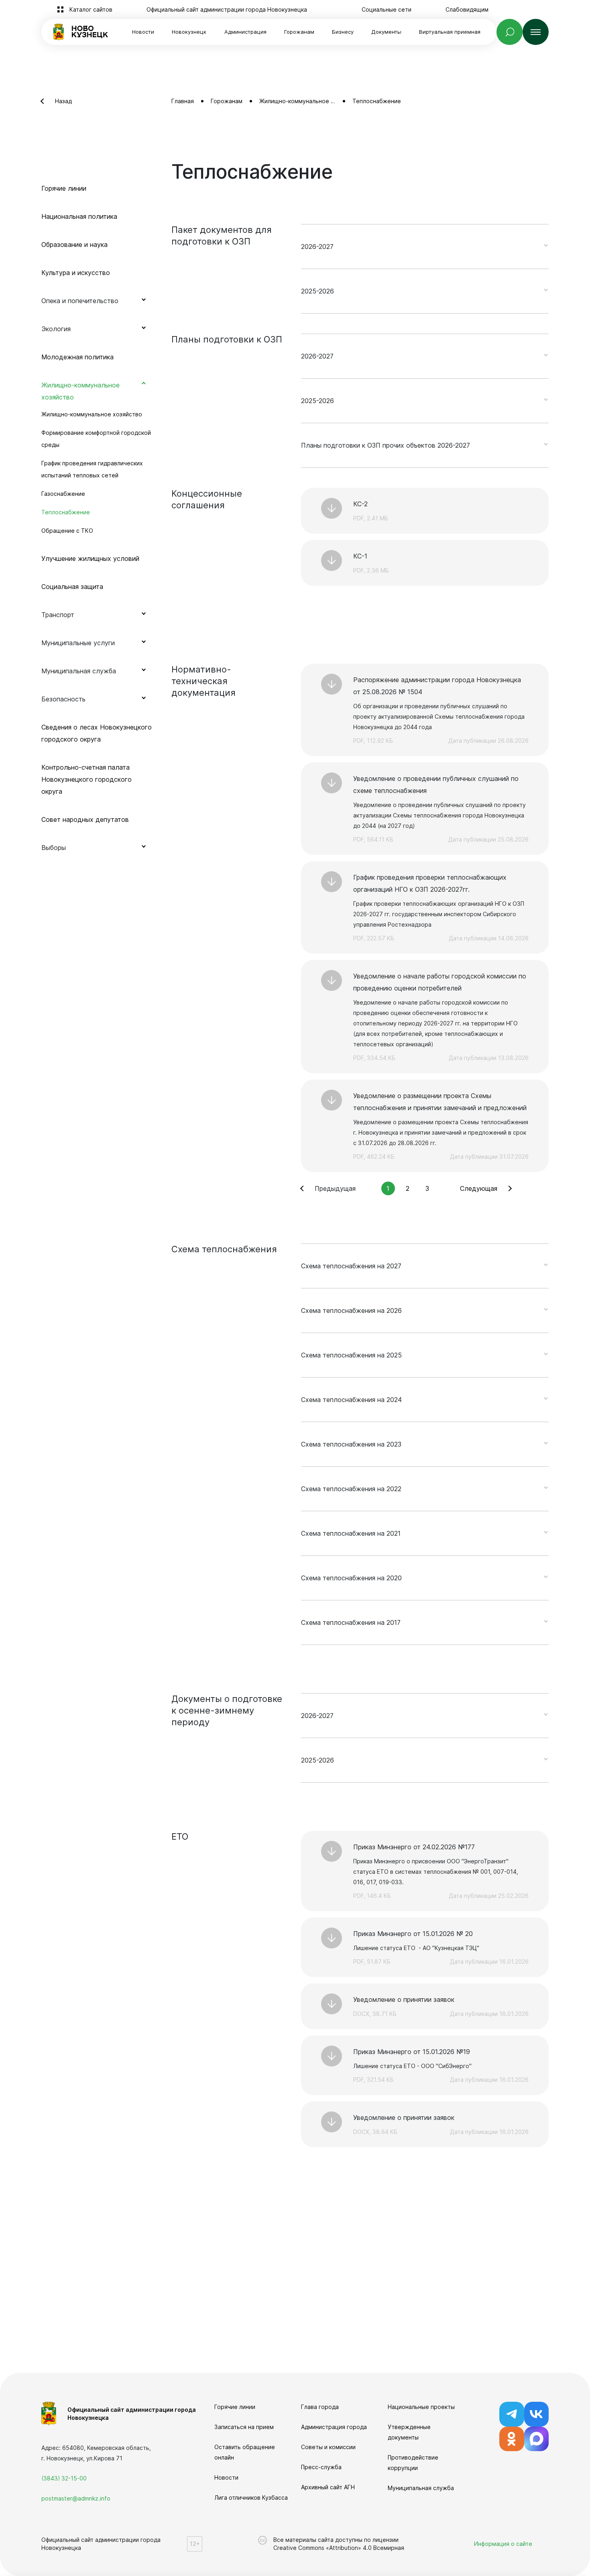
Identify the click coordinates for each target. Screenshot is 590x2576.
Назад (63, 101)
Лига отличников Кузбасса (251, 2498)
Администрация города (334, 2427)
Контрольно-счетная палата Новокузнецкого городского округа (86, 779)
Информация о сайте (503, 2544)
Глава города (320, 2407)
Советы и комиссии (328, 2447)
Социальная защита (72, 587)
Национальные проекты (421, 2407)
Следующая (479, 1188)
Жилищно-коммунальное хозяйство (92, 414)
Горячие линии (64, 188)
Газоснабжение (63, 494)
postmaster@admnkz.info (76, 2498)
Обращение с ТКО (67, 531)
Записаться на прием (244, 2427)
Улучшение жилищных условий (90, 558)
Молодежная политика (77, 357)
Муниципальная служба (421, 2488)
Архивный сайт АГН (328, 2487)
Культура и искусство (76, 273)
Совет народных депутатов (85, 819)
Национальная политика (79, 216)
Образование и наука (74, 245)
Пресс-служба (321, 2467)
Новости (143, 32)
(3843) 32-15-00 (64, 2478)
